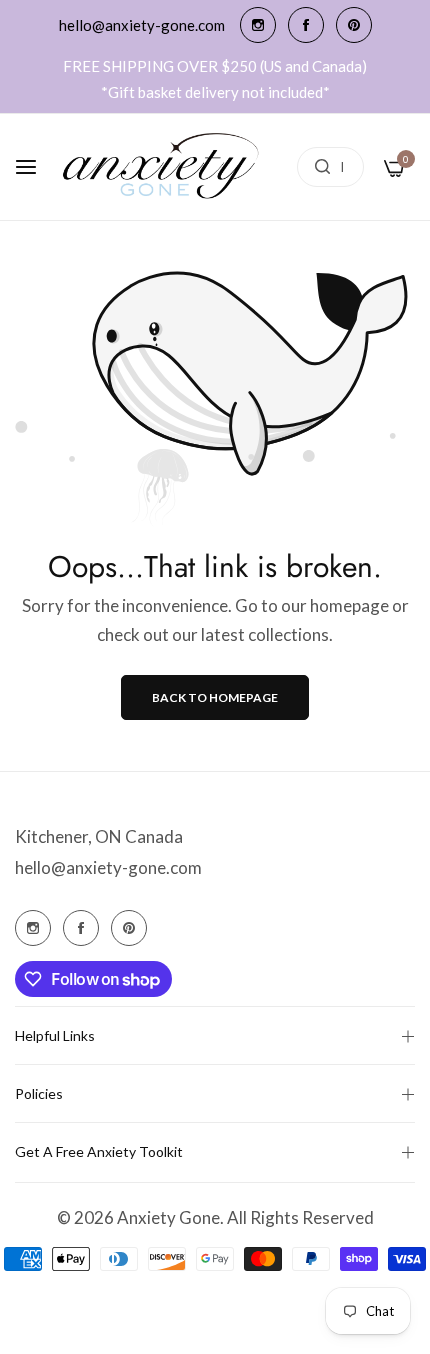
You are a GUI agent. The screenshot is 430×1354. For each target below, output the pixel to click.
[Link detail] (258, 25)
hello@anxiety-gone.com (108, 867)
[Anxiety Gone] (162, 167)
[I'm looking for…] (317, 167)
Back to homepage (215, 697)
